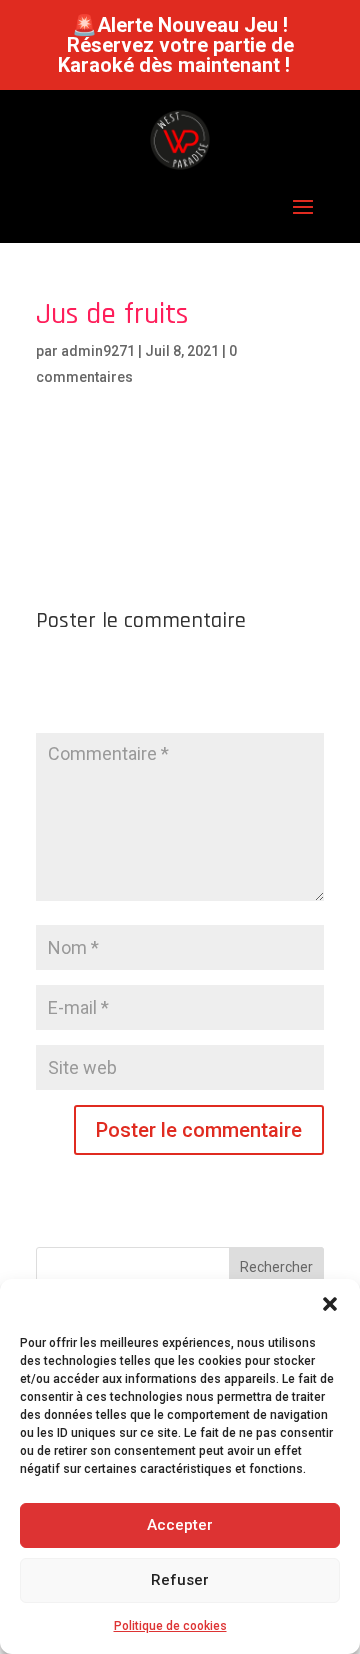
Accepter (180, 1525)
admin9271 (98, 351)
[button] (330, 1304)
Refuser (180, 1580)
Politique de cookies (170, 1626)
